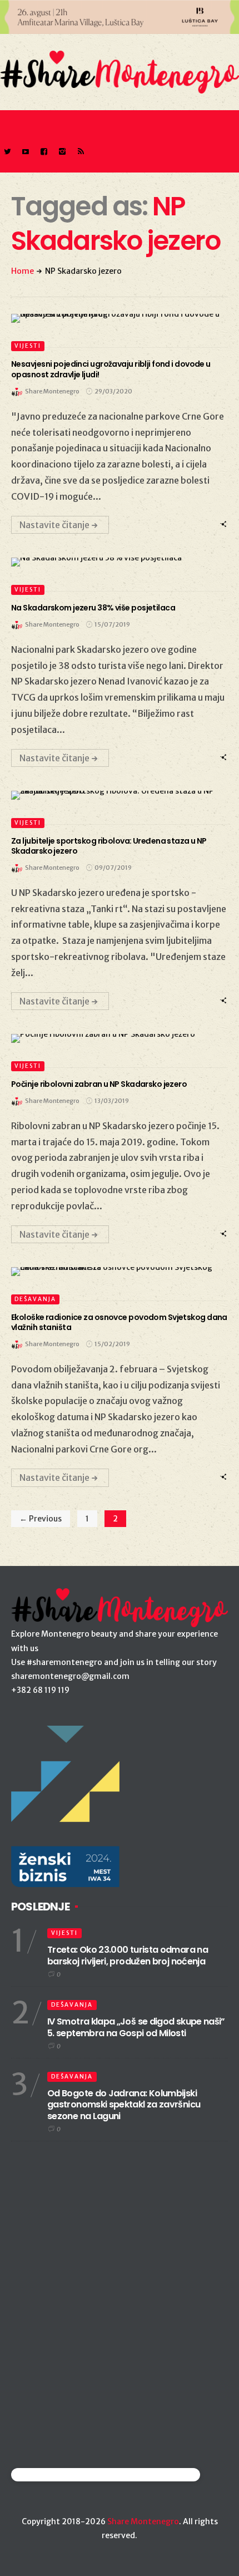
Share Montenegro (143, 2521)
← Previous (41, 1519)
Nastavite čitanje (54, 525)
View (113, 318)
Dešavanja (35, 1299)
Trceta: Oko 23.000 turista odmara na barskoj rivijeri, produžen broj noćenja (128, 1956)
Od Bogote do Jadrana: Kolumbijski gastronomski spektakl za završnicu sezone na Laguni (124, 2105)
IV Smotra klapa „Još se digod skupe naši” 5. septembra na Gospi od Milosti (136, 2027)
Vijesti (28, 346)
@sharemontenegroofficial (60, 2474)
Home (23, 271)
